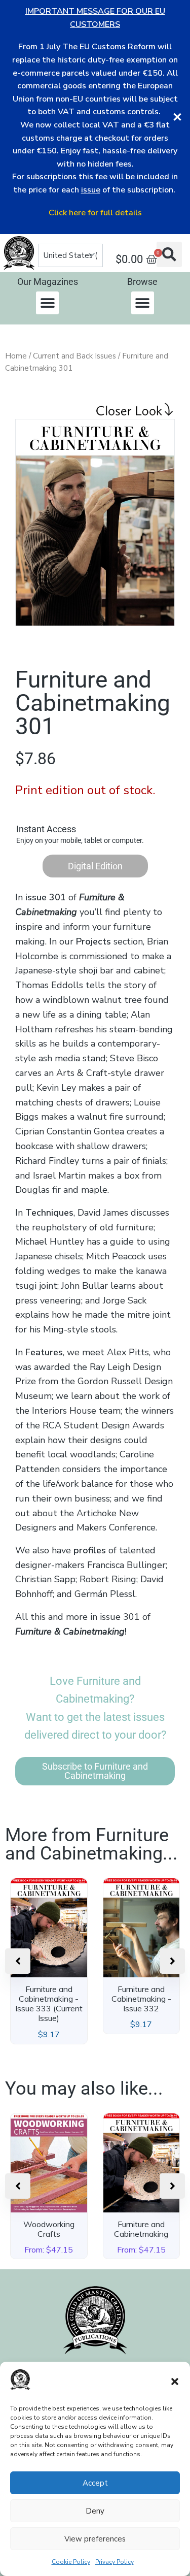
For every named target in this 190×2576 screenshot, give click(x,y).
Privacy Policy (115, 2562)
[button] (175, 2382)
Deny (95, 2511)
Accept (95, 2483)
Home (16, 356)
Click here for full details (95, 213)
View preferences (95, 2539)
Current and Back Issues (74, 356)
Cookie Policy (71, 2562)
